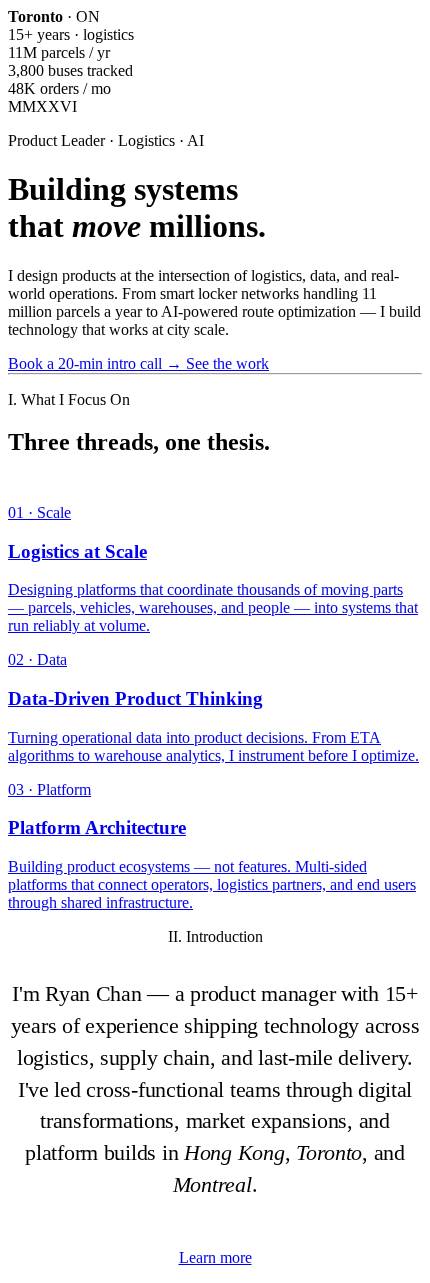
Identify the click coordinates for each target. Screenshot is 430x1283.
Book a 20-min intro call (95, 363)
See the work (227, 363)
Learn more (215, 1257)
